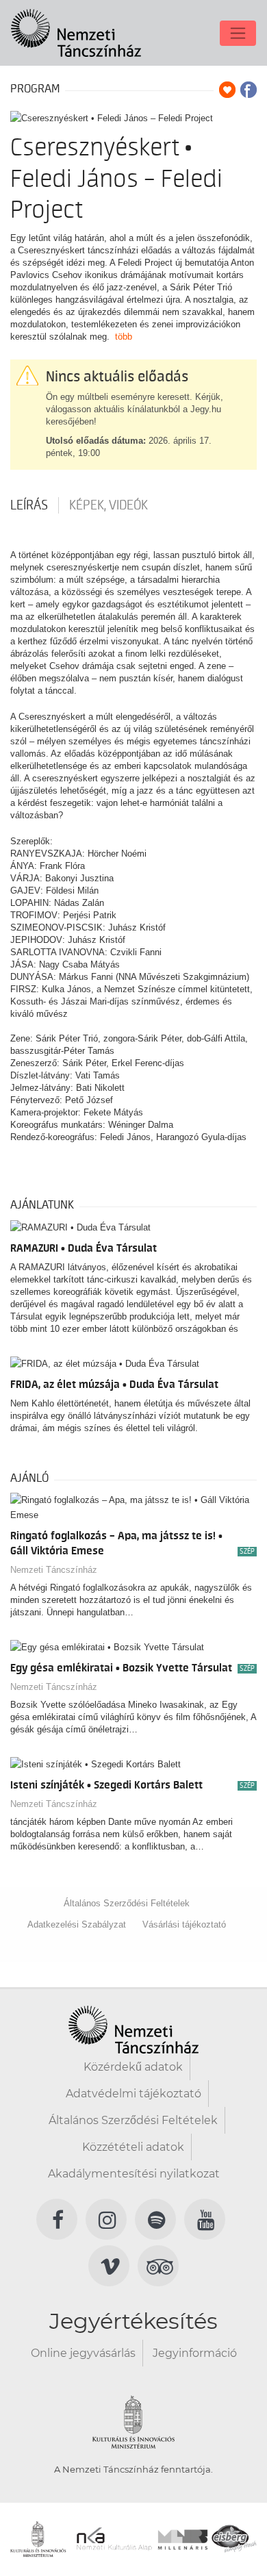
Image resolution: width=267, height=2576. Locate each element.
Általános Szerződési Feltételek (127, 1903)
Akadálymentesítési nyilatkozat (134, 2174)
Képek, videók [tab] (109, 505)
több (124, 337)
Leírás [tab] (29, 505)
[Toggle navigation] (238, 33)
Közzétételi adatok (133, 2147)
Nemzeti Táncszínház (54, 1570)
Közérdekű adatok (133, 2067)
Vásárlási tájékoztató (184, 1924)
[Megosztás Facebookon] (249, 90)
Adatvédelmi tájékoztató (133, 2094)
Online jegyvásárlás (83, 2353)
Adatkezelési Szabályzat (77, 1924)
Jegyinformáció (195, 2353)
